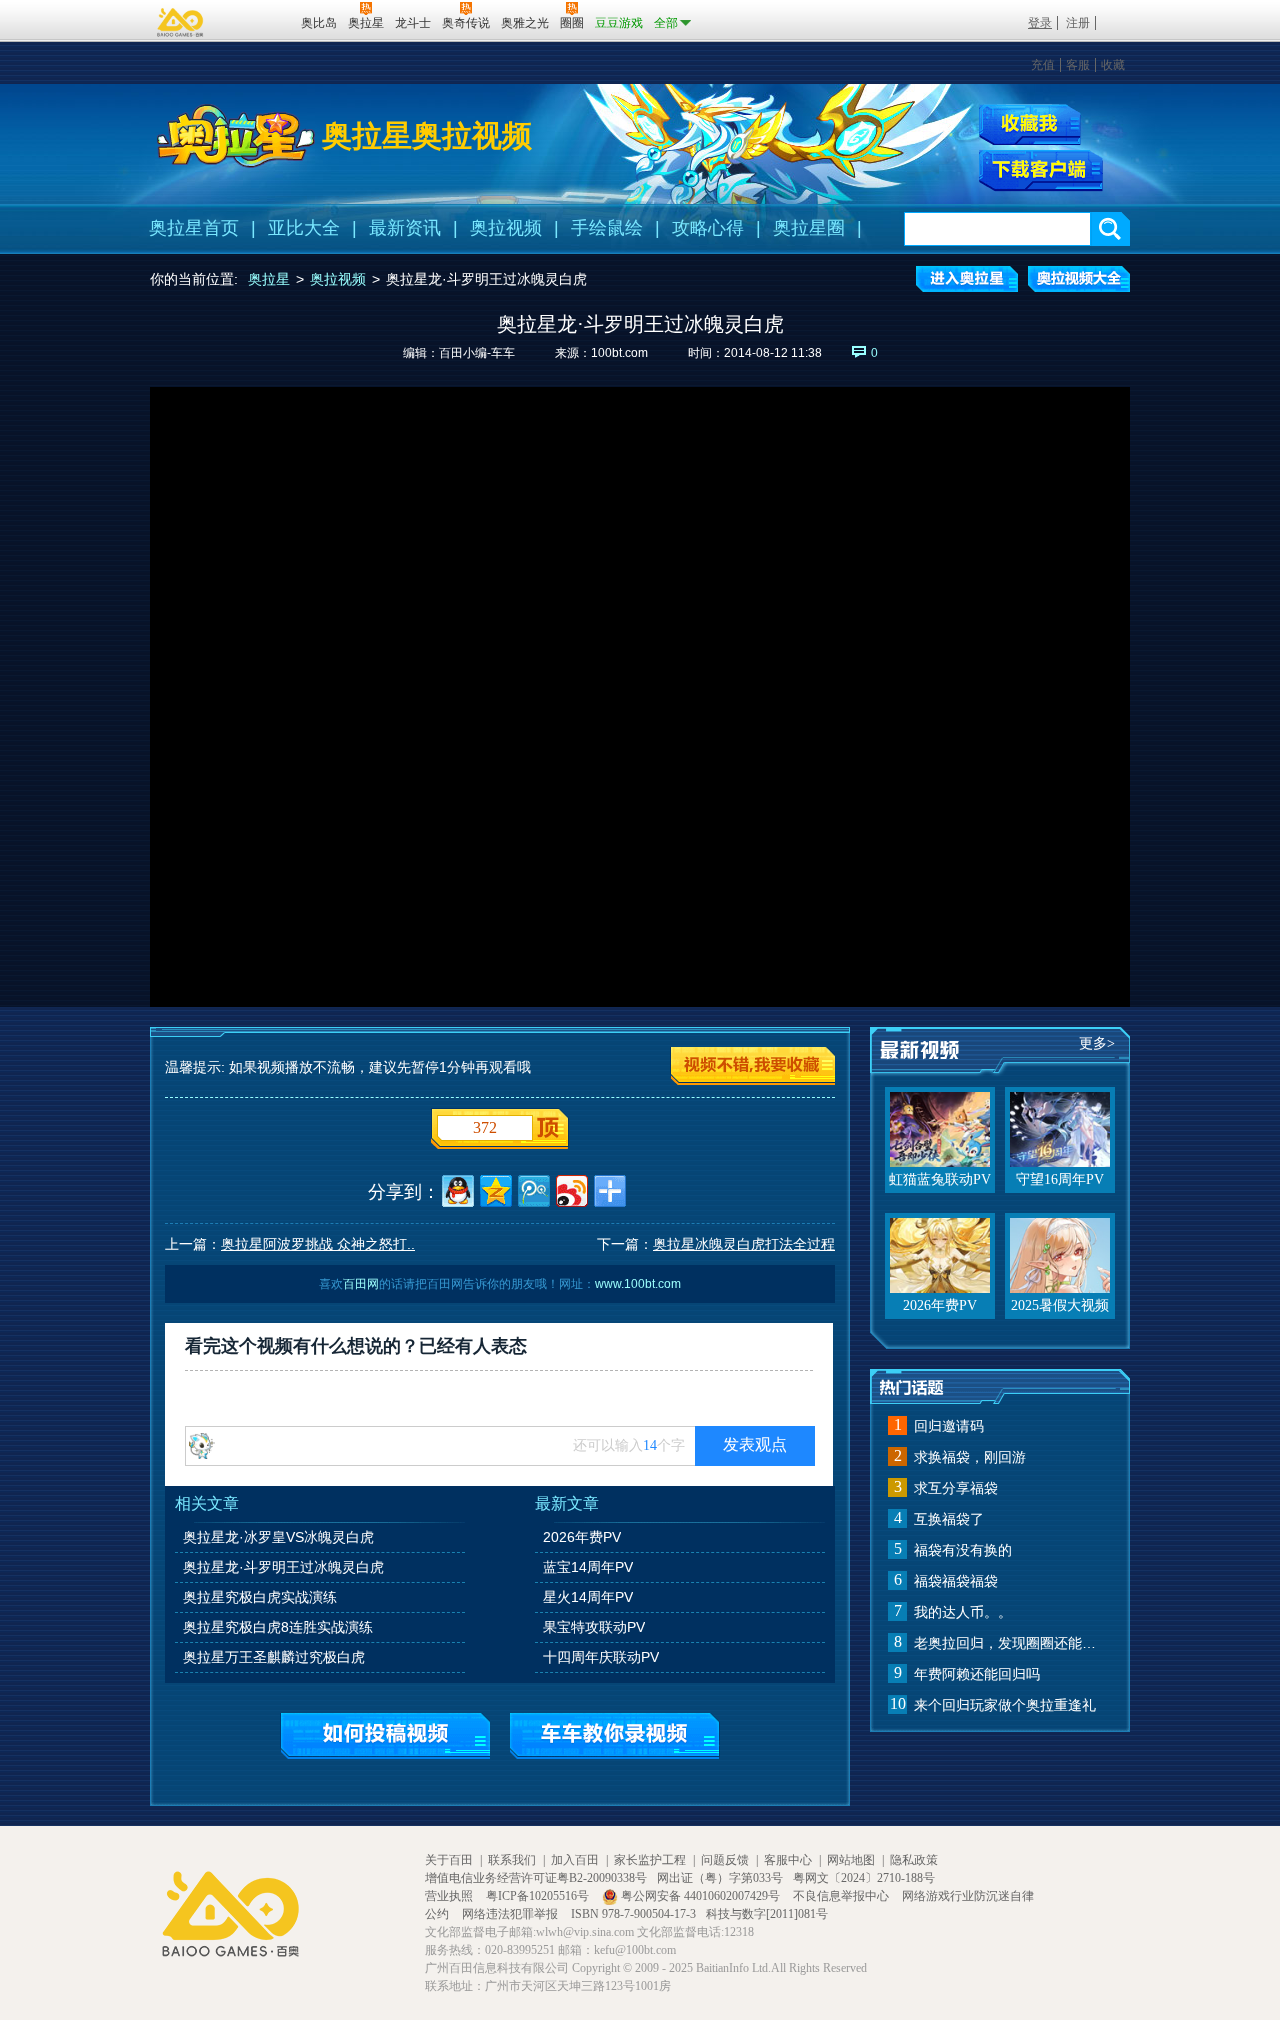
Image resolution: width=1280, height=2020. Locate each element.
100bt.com (619, 353)
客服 (1078, 65)
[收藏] (1030, 124)
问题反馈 (725, 1860)
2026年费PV (582, 1537)
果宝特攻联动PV (594, 1627)
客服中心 (788, 1860)
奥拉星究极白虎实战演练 (260, 1597)
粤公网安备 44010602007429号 (700, 1896)
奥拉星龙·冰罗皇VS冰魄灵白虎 (278, 1537)
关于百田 (449, 1860)
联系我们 (512, 1860)
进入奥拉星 (967, 279)
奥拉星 (269, 279)
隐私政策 (914, 1860)
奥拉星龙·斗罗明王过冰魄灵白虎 (283, 1567)
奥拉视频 (506, 228)
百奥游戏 (181, 22)
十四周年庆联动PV (601, 1657)
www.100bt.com (638, 1284)
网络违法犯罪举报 (511, 1914)
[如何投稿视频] (385, 1736)
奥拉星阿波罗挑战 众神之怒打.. (318, 1244)
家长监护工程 (650, 1860)
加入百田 (575, 1860)
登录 (1040, 23)
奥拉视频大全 (1079, 279)
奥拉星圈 (809, 228)
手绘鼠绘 (607, 228)
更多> (1097, 1043)
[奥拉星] (236, 136)
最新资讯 (405, 228)
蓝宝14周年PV (588, 1567)
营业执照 (450, 1896)
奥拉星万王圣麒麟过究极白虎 (274, 1657)
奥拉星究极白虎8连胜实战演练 (278, 1627)
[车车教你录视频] (615, 1736)
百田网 (256, 21)
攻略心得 (708, 228)
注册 (1078, 23)
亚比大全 (304, 228)
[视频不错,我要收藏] (752, 1066)
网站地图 (851, 1860)
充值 (1043, 65)
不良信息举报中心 (842, 1896)
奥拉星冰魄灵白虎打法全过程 (744, 1244)
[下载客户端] (1041, 171)
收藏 (1113, 65)
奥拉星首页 (194, 228)
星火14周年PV (588, 1597)
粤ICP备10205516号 (539, 1896)
